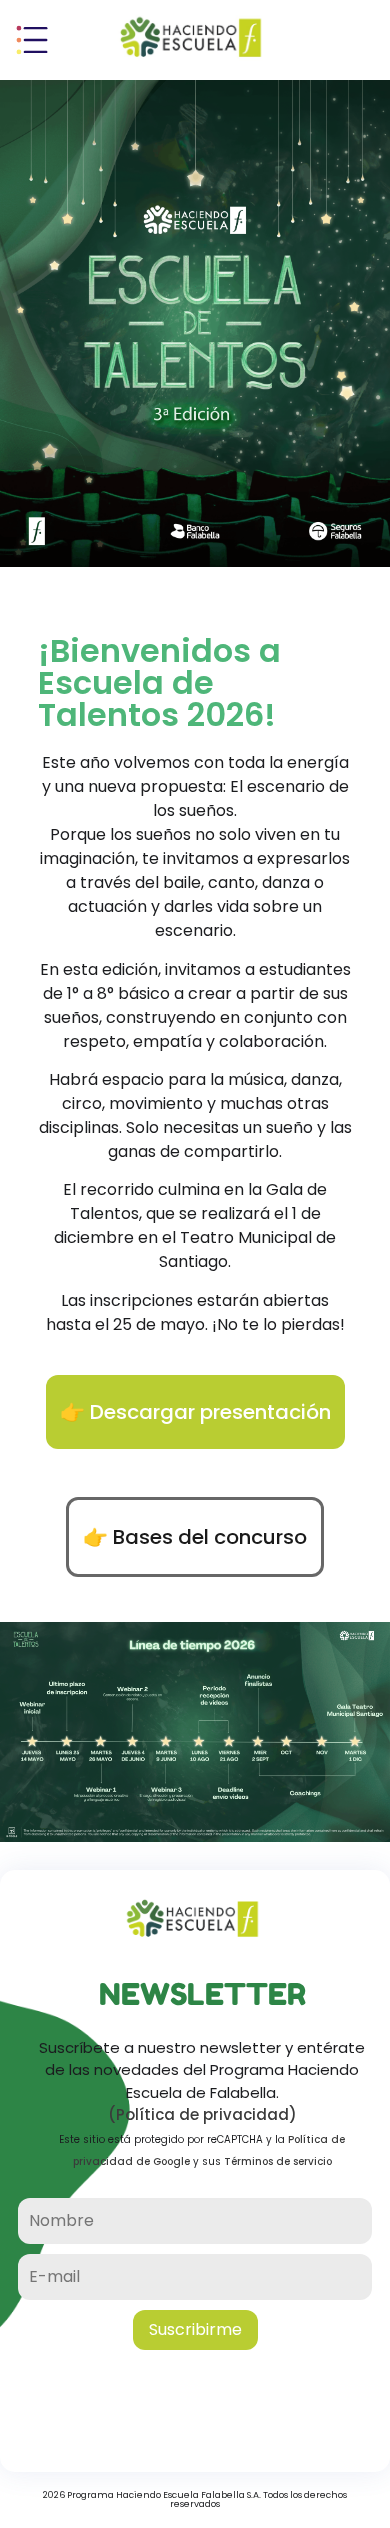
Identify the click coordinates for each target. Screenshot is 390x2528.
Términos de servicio (278, 2161)
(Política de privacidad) (202, 2114)
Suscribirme (195, 2329)
